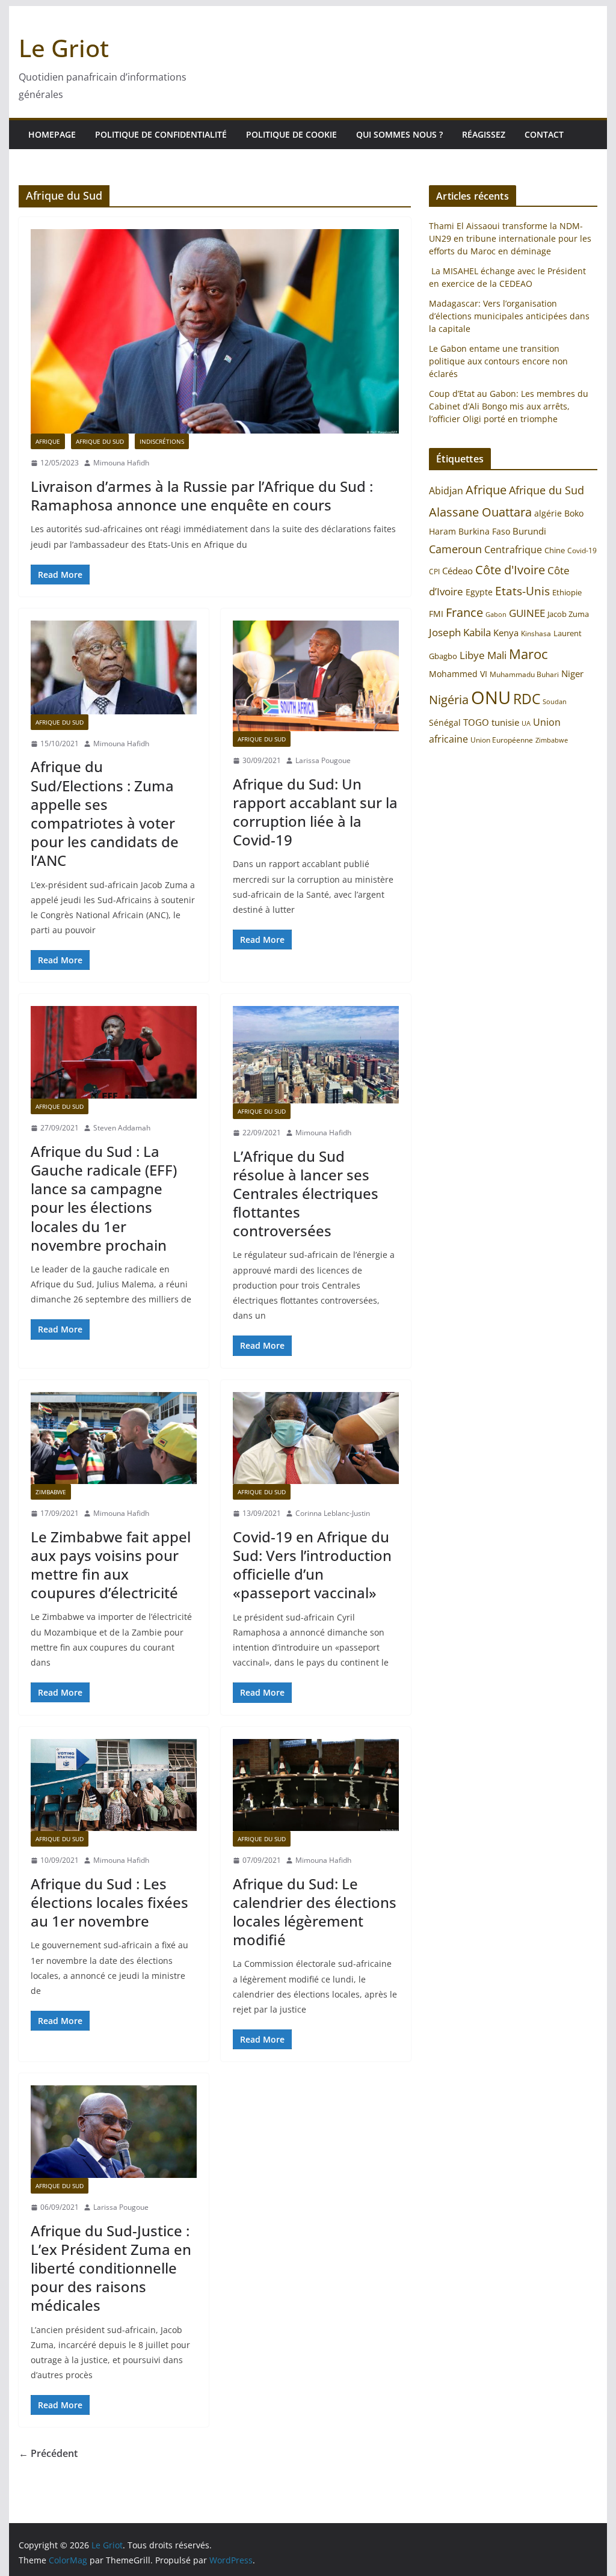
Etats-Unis (522, 591)
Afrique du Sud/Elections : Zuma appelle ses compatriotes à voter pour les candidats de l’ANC (105, 813)
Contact (544, 134)
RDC (527, 699)
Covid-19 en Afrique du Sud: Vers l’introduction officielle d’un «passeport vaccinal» (312, 1565)
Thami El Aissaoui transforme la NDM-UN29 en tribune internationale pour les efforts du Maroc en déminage (510, 238)
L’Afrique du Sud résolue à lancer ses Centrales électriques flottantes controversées (306, 1194)
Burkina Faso (484, 531)
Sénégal (445, 722)
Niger (572, 673)
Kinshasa (536, 633)
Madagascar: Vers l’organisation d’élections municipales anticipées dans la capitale (509, 316)
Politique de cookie (291, 134)
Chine (555, 550)
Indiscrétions (162, 441)
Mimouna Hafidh (121, 463)
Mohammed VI (458, 674)
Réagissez (484, 134)
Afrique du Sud (100, 441)
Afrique (48, 441)
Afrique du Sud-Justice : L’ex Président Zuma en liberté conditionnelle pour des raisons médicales (111, 2268)
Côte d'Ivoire (510, 569)
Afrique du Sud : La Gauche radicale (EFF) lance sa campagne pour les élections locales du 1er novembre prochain (104, 1198)
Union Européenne (502, 740)
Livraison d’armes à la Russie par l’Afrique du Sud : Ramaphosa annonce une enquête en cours (202, 495)
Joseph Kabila (460, 632)
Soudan (555, 701)
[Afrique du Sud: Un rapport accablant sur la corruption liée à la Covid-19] (316, 676)
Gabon (496, 614)
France (464, 612)
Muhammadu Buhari (524, 674)
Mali (497, 655)
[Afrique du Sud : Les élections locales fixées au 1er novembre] (114, 1785)
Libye (472, 655)
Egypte (479, 592)
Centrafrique (513, 550)
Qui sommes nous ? (399, 134)
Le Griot (64, 48)
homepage (52, 134)
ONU (491, 698)
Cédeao (457, 571)
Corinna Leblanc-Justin (333, 1513)
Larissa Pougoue (323, 760)
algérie (548, 513)
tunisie (505, 722)
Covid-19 (582, 550)
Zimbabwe (552, 740)
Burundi (529, 531)
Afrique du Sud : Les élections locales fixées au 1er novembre (109, 1902)
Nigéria (449, 699)
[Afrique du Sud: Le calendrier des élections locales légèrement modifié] (316, 1785)
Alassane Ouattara (480, 512)
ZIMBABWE (51, 1492)
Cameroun (455, 549)
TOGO (476, 722)
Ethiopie (567, 592)
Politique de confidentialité (161, 134)
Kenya (506, 633)
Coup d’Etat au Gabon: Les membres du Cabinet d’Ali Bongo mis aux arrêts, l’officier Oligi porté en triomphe (509, 406)
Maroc (528, 654)
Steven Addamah (122, 1128)
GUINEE (527, 613)
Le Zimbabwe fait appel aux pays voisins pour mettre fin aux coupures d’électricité (111, 1565)
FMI (436, 614)
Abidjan (446, 491)
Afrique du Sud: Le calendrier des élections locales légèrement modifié (315, 1912)
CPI (434, 572)
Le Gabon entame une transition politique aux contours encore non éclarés (498, 361)
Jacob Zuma (568, 614)
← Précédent (48, 2453)
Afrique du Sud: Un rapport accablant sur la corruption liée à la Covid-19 (315, 812)
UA (526, 723)
